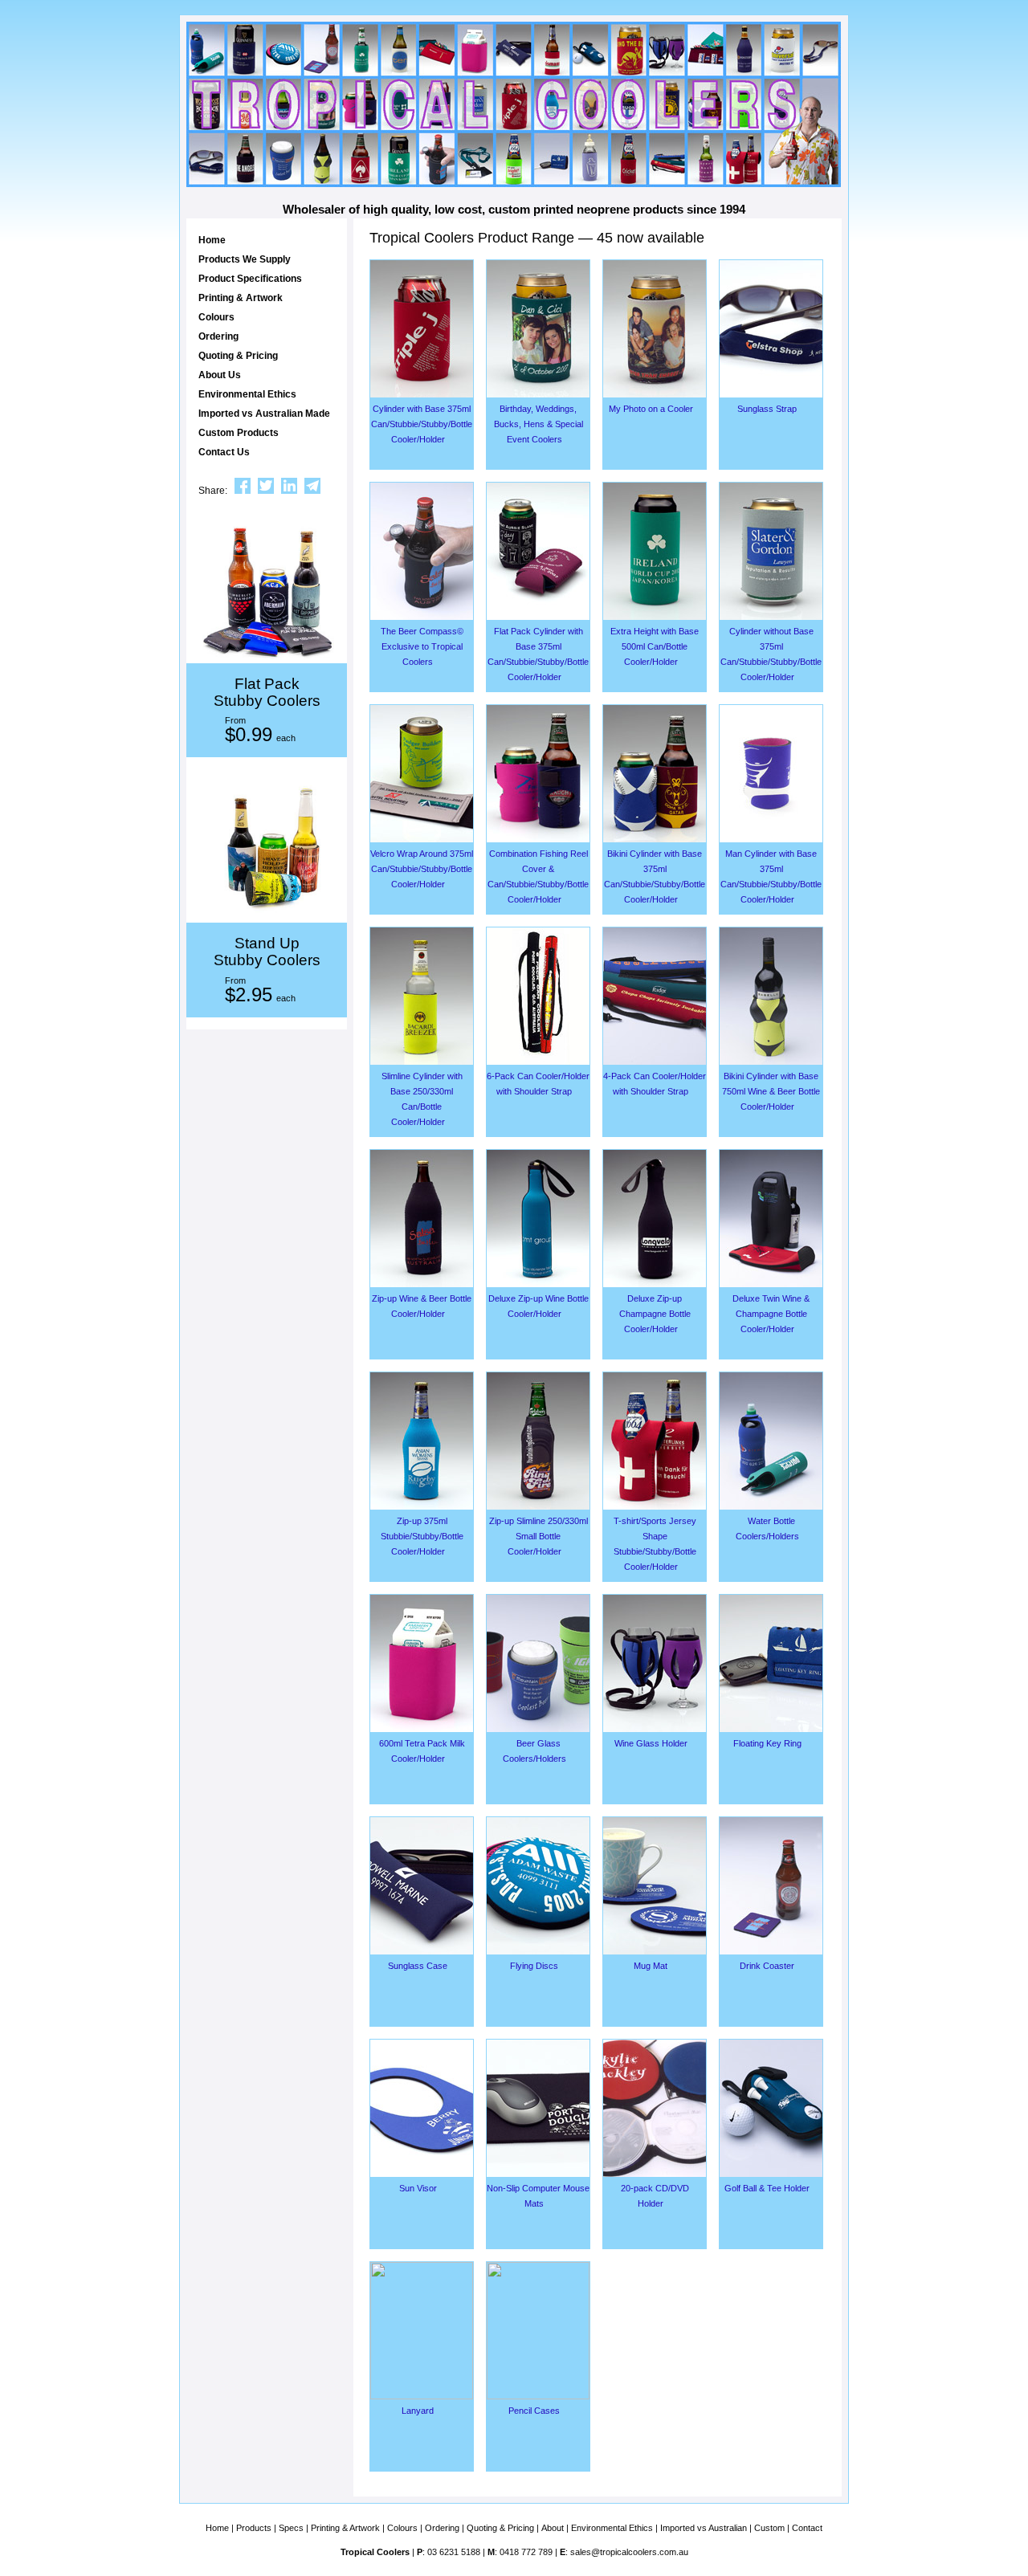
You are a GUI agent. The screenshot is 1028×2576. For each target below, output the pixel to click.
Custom (769, 2528)
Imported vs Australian (704, 2528)
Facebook (243, 486)
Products (254, 2528)
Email (312, 486)
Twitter (266, 486)
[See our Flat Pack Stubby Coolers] (267, 593)
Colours (216, 317)
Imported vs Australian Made (264, 414)
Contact (807, 2528)
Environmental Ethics (247, 394)
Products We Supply (245, 259)
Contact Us (224, 452)
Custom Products (239, 433)
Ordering (218, 336)
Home (212, 240)
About (553, 2528)
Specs (291, 2528)
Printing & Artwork (241, 298)
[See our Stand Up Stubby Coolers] (267, 852)
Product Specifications (250, 279)
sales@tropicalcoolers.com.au (629, 2552)
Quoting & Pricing (238, 356)
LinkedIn (289, 486)
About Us (220, 375)
